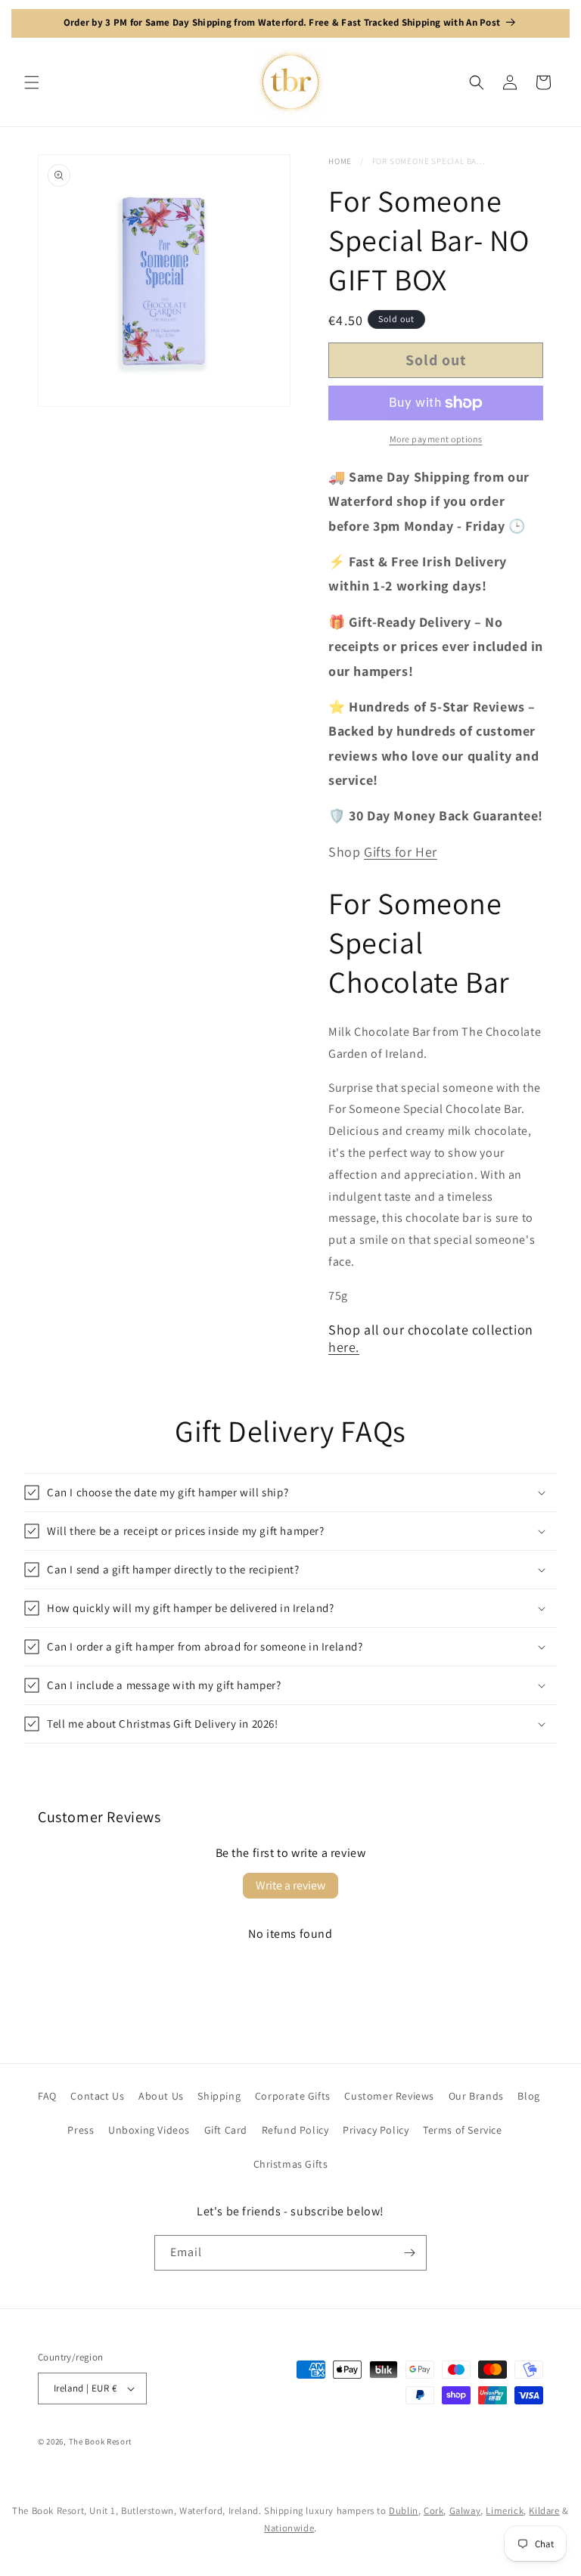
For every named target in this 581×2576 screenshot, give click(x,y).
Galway (465, 2511)
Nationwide (289, 2528)
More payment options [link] (436, 439)
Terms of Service (463, 2130)
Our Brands (476, 2096)
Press (81, 2130)
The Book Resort (101, 2441)
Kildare (544, 2511)
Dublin (404, 2511)
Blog (528, 2096)
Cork (433, 2511)
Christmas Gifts (291, 2164)
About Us (161, 2096)
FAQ (47, 2096)
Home (340, 161)
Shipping (219, 2096)
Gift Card (226, 2130)
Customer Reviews (389, 2096)
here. (344, 1347)
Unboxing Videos (149, 2130)
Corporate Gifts (293, 2096)
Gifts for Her (401, 852)
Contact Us (97, 2096)
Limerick (505, 2511)
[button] (32, 82)
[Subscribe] (409, 2253)
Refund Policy (295, 2130)
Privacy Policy (376, 2130)
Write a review (290, 1885)
